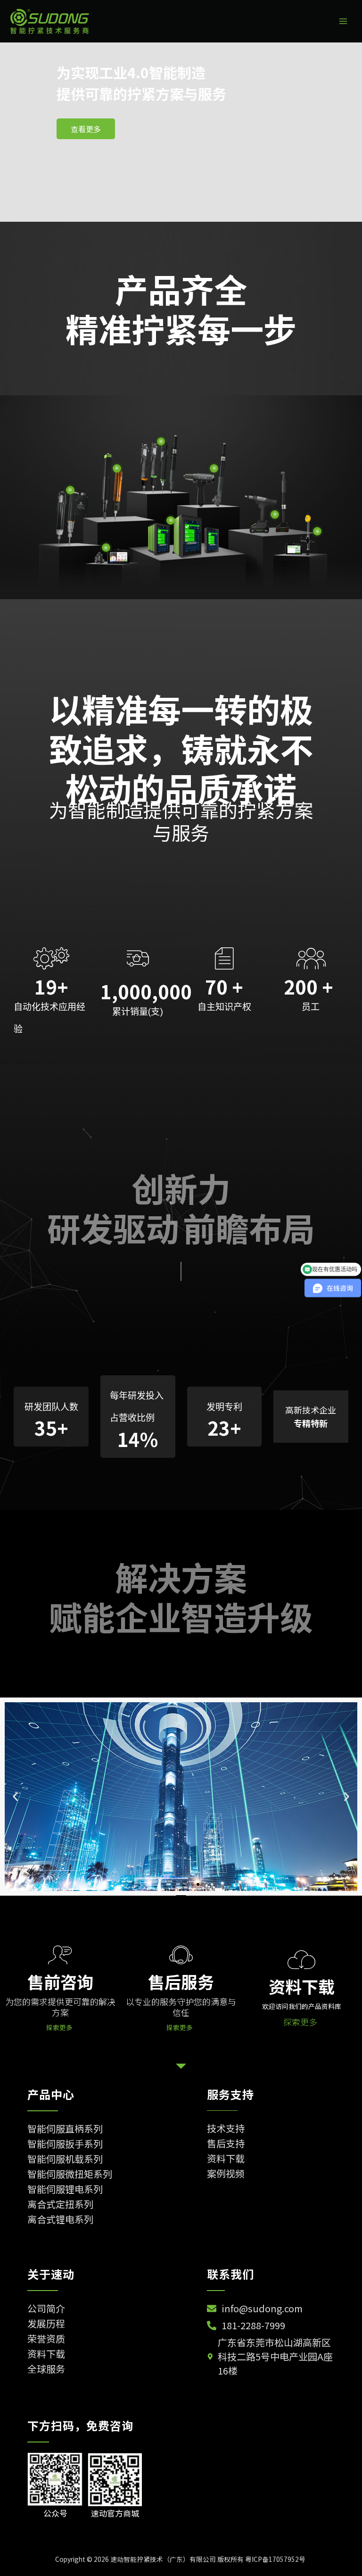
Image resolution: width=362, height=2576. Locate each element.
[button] (15, 1796)
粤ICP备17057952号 (276, 2559)
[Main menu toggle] (343, 21)
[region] (181, 132)
